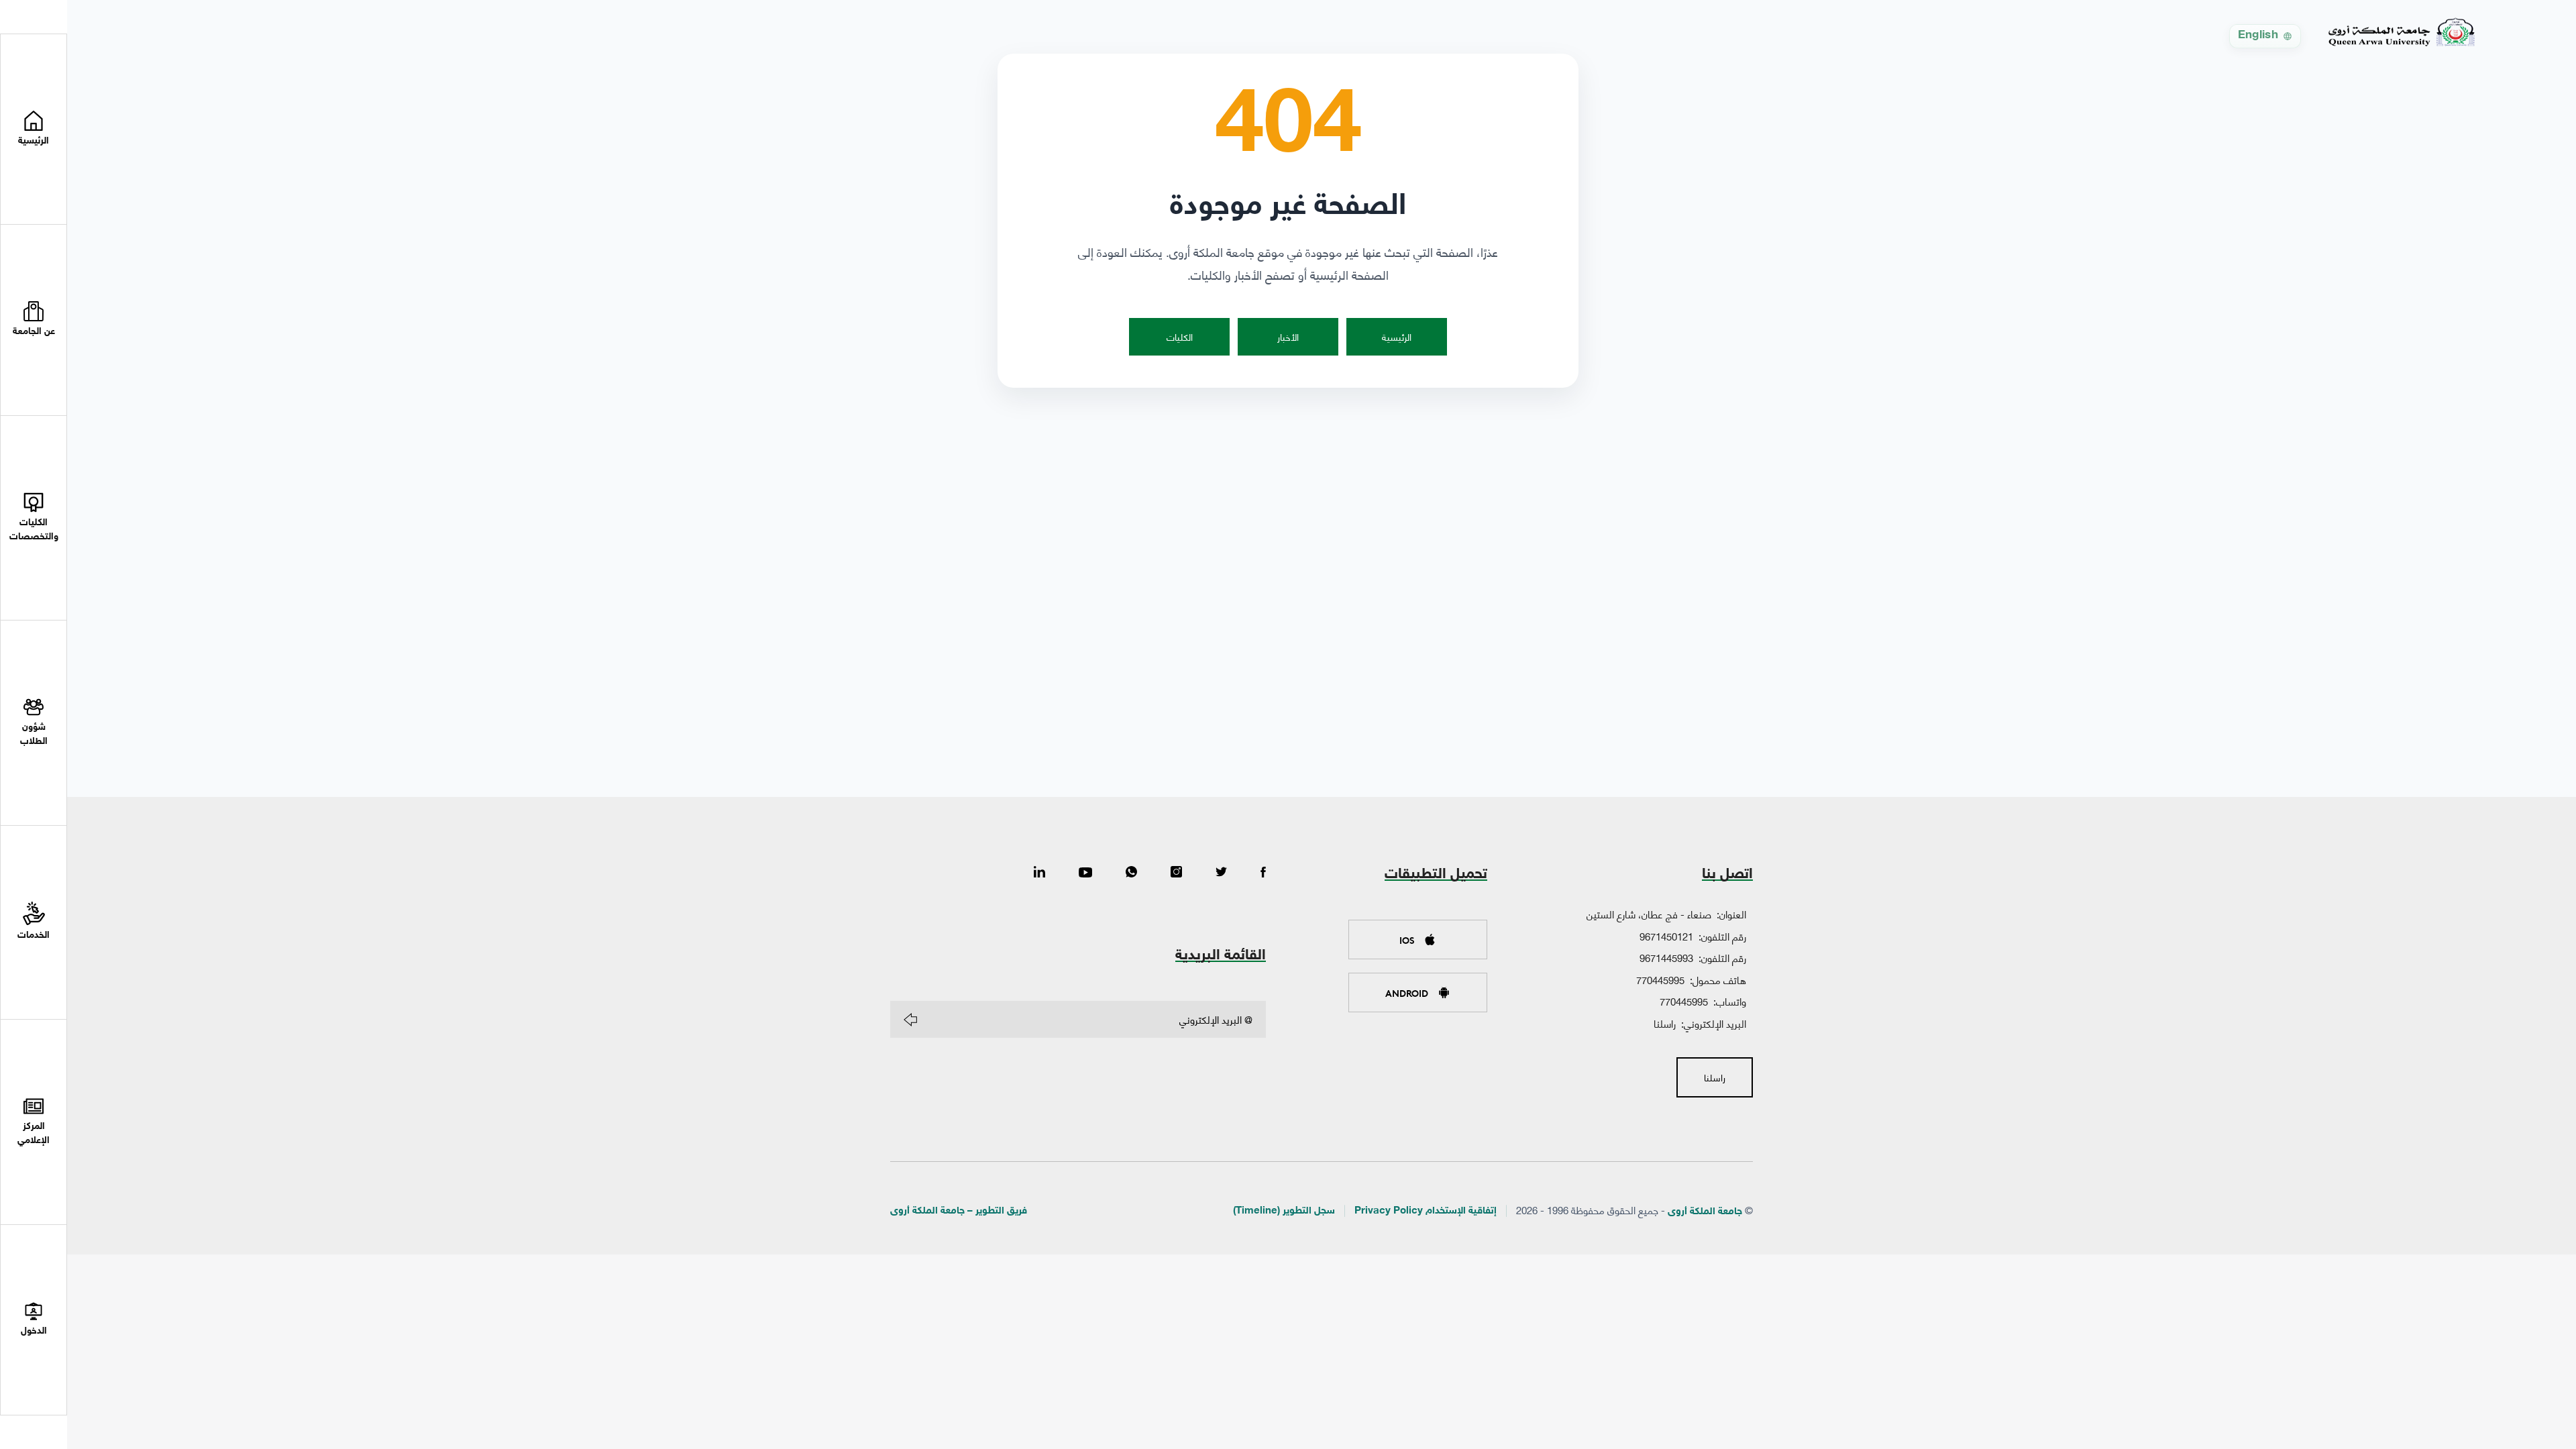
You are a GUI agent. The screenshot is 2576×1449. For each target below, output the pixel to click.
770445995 (1660, 979)
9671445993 (1666, 957)
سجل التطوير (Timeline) (1284, 1211)
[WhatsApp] (1131, 873)
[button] (34, 320)
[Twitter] (1221, 873)
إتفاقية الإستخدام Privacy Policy (1426, 1211)
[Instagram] (1176, 873)
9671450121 (1666, 936)
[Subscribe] (910, 1020)
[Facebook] (1263, 873)
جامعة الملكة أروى (1705, 1212)
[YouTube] (1085, 873)
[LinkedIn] (1039, 873)
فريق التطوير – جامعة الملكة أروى (959, 1211)
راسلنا (1665, 1023)
